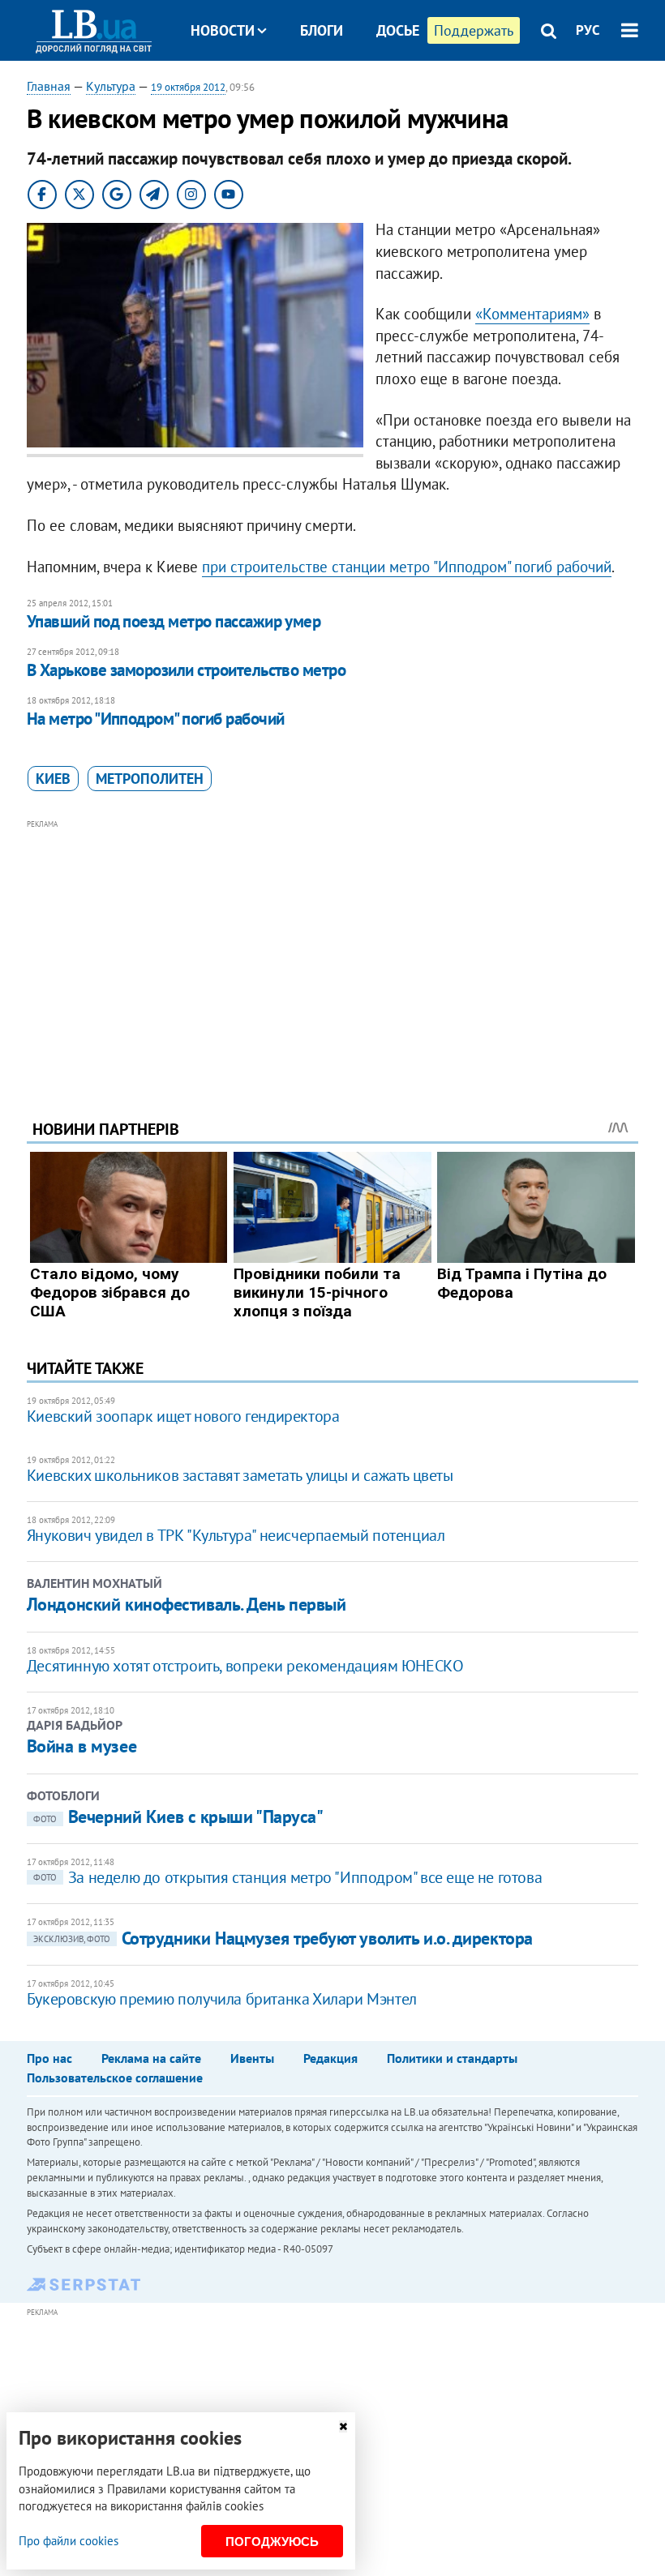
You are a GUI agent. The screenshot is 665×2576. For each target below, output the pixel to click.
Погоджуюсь (272, 2542)
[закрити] (343, 2426)
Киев (53, 779)
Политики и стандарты (452, 2058)
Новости (223, 30)
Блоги (322, 30)
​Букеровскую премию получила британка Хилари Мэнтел (222, 1999)
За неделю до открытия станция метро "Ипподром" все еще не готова (287, 1877)
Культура (111, 86)
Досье (398, 30)
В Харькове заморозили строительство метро (186, 670)
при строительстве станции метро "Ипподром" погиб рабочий (407, 567)
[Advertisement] (332, 948)
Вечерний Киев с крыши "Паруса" (178, 1816)
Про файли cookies (69, 2541)
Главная (49, 86)
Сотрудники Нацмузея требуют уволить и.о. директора (283, 1938)
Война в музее (82, 1746)
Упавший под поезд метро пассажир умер (174, 621)
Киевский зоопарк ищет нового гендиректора (183, 1416)
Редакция (330, 2058)
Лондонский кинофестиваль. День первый (187, 1604)
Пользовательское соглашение (115, 2077)
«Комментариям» (532, 314)
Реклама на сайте (151, 2058)
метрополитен (150, 779)
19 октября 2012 (188, 87)
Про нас (49, 2058)
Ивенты (252, 2058)
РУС (588, 30)
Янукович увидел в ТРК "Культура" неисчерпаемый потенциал (236, 1535)
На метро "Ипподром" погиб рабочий (156, 719)
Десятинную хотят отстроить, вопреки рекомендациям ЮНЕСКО (245, 1666)
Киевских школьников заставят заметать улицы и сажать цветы (240, 1475)
